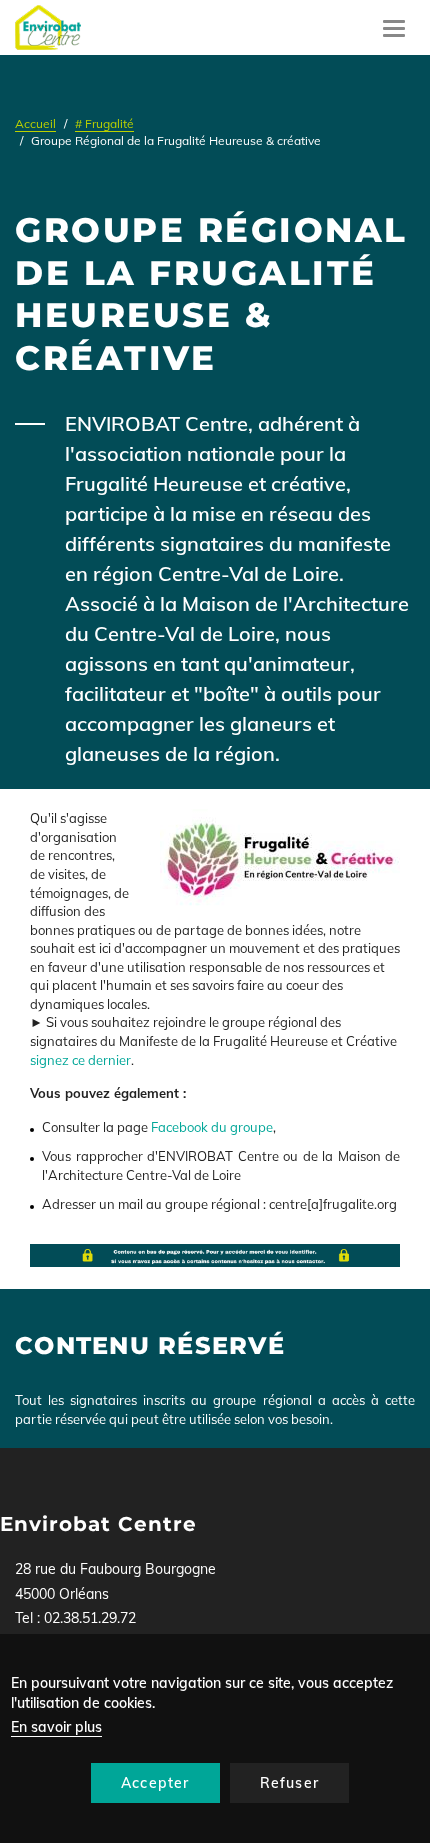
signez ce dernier (80, 1060)
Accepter (155, 1783)
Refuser (289, 1783)
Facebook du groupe (212, 1127)
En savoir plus (56, 1727)
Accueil (35, 123)
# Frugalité (104, 123)
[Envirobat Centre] (48, 27)
